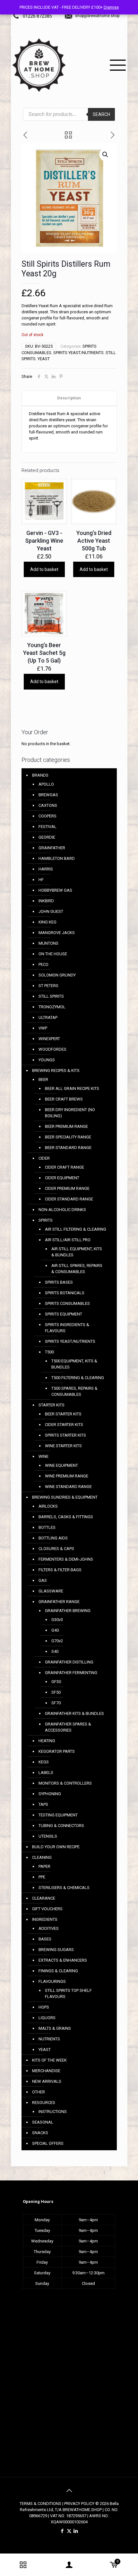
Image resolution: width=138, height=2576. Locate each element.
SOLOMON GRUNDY (57, 975)
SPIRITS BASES (59, 1282)
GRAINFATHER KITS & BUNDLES (74, 1713)
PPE (42, 1877)
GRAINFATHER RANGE (59, 1602)
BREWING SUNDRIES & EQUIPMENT (65, 1497)
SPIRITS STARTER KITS (65, 1435)
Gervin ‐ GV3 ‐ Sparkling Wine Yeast (44, 541)
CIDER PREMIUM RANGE (67, 1188)
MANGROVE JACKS (57, 933)
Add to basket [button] (44, 569)
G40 (55, 1630)
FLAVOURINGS (52, 1981)
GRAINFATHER (52, 848)
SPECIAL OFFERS (48, 2143)
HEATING (47, 1741)
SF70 (56, 1703)
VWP (43, 1028)
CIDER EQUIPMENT (62, 1178)
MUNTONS (48, 943)
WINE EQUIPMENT (61, 1465)
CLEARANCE (44, 1898)
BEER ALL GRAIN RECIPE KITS (72, 1088)
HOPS (44, 2007)
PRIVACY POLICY (79, 2504)
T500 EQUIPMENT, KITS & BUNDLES (74, 1364)
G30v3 (57, 1620)
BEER (43, 1079)
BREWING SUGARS (56, 1950)
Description (69, 398)
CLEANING (42, 1857)
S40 (55, 1651)
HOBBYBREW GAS (55, 890)
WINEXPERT (49, 1039)
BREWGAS (48, 795)
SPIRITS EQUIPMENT (64, 1314)
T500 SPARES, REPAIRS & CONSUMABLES (74, 1391)
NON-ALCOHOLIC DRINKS (62, 1210)
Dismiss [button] (111, 7)
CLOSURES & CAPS (56, 1549)
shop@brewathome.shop (97, 16)
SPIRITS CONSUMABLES (67, 1303)
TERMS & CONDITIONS (40, 2504)
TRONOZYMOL (52, 1007)
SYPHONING (50, 1794)
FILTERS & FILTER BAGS (60, 1570)
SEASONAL (43, 2122)
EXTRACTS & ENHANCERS (63, 1960)
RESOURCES (44, 2103)
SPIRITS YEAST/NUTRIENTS (78, 353)
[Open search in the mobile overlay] (69, 112)
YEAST (44, 359)
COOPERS (47, 816)
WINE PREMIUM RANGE (67, 1476)
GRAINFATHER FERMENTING (71, 1673)
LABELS (46, 1773)
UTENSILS (48, 1836)
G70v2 (57, 1641)
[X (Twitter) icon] (69, 2531)
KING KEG (47, 922)
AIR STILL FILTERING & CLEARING (76, 1229)
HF (41, 880)
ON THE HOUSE (53, 954)
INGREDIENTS (45, 1919)
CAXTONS (48, 805)
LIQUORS (47, 2018)
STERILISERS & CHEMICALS (64, 1888)
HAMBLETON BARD (57, 858)
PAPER (44, 1866)
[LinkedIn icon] (76, 2531)
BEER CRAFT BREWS (64, 1099)
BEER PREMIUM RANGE (66, 1126)
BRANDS (40, 775)
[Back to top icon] (69, 2491)
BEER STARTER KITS (63, 1414)
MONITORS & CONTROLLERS (65, 1783)
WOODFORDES (52, 1049)
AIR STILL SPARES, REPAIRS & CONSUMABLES (77, 1269)
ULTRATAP (48, 1017)
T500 (49, 1352)
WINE (43, 1456)
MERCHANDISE (46, 2071)
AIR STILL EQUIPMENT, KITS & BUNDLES (77, 1252)
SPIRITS (46, 1220)
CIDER (44, 1158)
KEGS (44, 1762)
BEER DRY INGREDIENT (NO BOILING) (70, 1113)
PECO (43, 964)
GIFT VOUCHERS (47, 1909)
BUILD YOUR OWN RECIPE (56, 1847)
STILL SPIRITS (51, 996)
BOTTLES (47, 1527)
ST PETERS (48, 986)
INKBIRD (46, 901)
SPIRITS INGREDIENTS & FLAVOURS (67, 1328)
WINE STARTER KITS (63, 1446)
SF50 (56, 1692)
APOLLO (46, 784)
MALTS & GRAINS (55, 2028)
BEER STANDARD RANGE (68, 1148)
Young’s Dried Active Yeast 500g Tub (94, 541)
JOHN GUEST (51, 911)
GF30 (56, 1682)
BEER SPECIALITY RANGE (68, 1137)
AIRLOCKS (48, 1506)
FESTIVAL (47, 827)
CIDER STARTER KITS (64, 1425)
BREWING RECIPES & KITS (56, 1070)
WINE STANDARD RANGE (68, 1487)
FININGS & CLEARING (58, 1971)
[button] (106, 155)
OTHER (39, 2092)
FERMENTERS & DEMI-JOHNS (66, 1559)
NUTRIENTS (49, 2039)
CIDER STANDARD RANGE (69, 1199)
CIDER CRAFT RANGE (65, 1167)
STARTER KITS (52, 1405)
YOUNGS (47, 1060)
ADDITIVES (49, 1928)
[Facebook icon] (62, 2531)
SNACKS (40, 2133)
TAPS (43, 1804)
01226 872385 (37, 16)
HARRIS (46, 869)
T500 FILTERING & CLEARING (78, 1378)
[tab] (69, 398)
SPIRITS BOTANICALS (65, 1293)
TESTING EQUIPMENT (58, 1815)
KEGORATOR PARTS (57, 1751)
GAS (43, 1580)
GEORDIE (47, 837)
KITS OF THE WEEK (49, 2060)
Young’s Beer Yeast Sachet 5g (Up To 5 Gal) (44, 653)
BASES (45, 1939)
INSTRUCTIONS (53, 2112)
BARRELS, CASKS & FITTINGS (66, 1517)
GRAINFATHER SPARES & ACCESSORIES (68, 1727)
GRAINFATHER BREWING (68, 1611)
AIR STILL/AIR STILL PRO (68, 1240)
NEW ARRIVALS (47, 2081)
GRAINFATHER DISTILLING (69, 1662)
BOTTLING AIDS (53, 1538)
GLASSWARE (51, 1591)
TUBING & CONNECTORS (61, 1826)
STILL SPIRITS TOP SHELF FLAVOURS (68, 1993)
